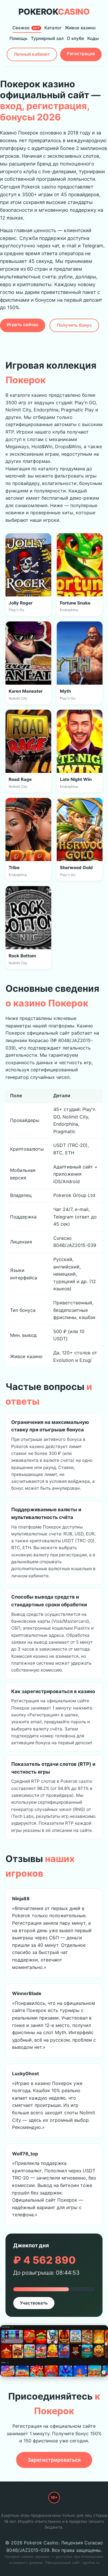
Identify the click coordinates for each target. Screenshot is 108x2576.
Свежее (26, 28)
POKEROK (54, 12)
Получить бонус (74, 325)
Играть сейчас (23, 325)
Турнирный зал (47, 38)
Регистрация (81, 54)
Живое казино (80, 28)
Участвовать (34, 2303)
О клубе (75, 38)
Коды (93, 38)
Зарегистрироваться (54, 2460)
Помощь (19, 38)
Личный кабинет (32, 54)
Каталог (53, 28)
